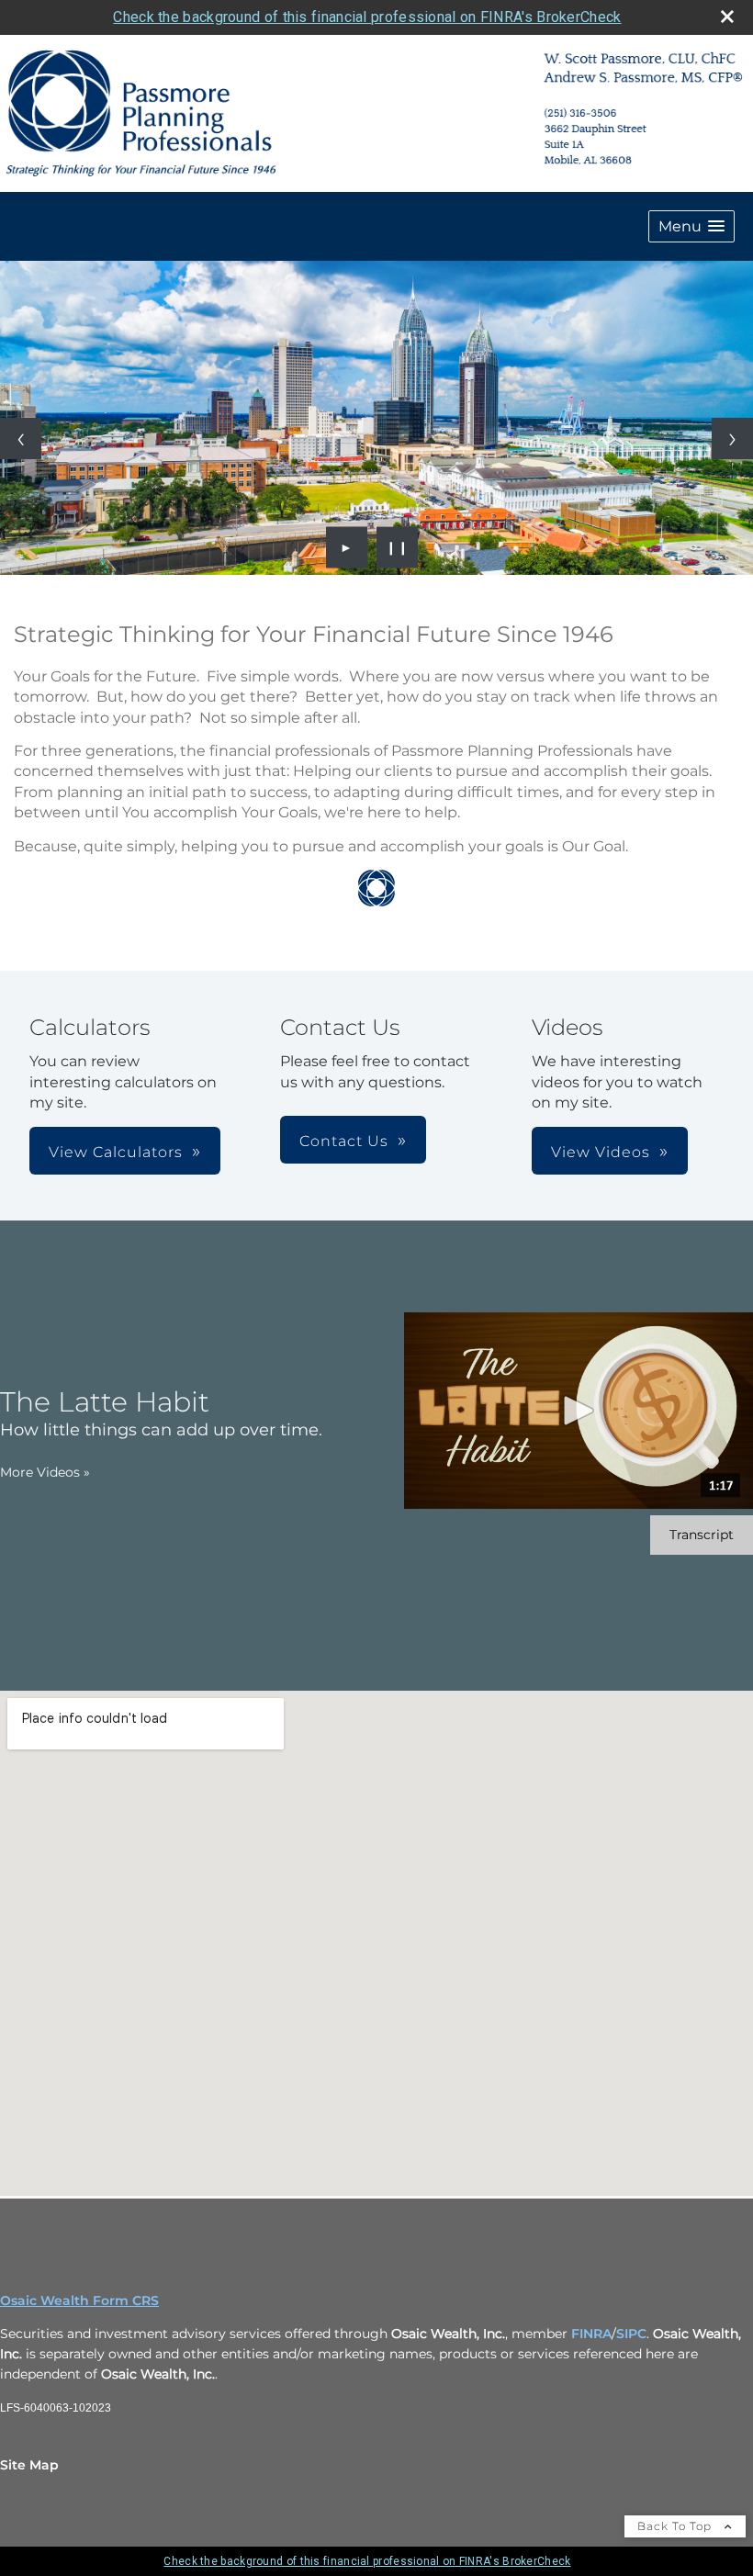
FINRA (591, 2334)
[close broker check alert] (727, 17)
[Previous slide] (21, 439)
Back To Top (676, 2526)
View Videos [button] (601, 1152)
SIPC (631, 2334)
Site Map (29, 2465)
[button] (691, 226)
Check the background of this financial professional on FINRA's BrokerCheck (367, 17)
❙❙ (398, 547)
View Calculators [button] (116, 1152)
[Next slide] (732, 439)
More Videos (45, 1472)
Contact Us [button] (344, 1141)
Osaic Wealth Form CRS (79, 2300)
